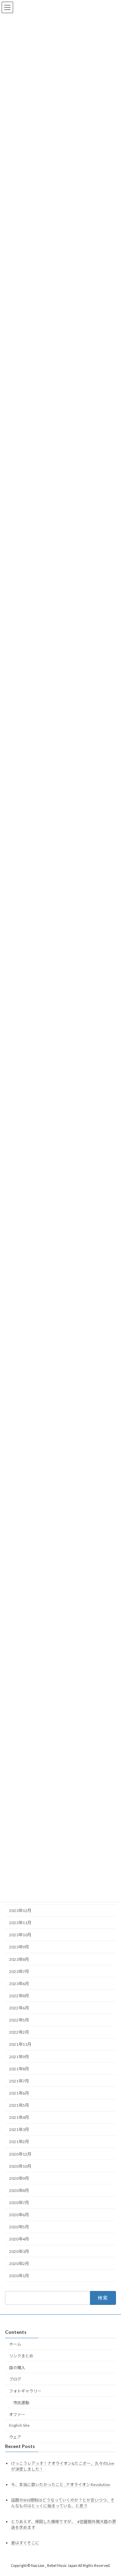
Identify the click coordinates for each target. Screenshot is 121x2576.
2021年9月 (19, 2057)
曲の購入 (17, 2368)
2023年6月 (19, 1984)
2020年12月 (20, 2154)
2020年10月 (20, 2166)
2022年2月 (19, 2032)
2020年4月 (19, 2239)
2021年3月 (19, 2130)
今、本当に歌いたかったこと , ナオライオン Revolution (61, 2485)
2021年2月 (19, 2142)
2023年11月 (20, 1923)
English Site (19, 2426)
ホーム (15, 2344)
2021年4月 (19, 2118)
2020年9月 (19, 2178)
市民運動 (21, 2403)
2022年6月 (19, 2008)
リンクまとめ (21, 2356)
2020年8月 (19, 2190)
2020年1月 (19, 2276)
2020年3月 (19, 2251)
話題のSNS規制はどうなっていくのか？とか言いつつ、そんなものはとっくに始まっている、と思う (63, 2503)
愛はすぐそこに (25, 2543)
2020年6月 (19, 2215)
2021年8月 (19, 2069)
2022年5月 (19, 2020)
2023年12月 (20, 1911)
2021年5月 (19, 2106)
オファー (17, 2414)
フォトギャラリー (25, 2391)
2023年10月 (20, 1935)
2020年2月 (19, 2264)
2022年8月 (19, 1996)
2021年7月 (19, 2081)
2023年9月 (19, 1947)
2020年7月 (19, 2203)
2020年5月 (19, 2227)
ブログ (15, 2379)
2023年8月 (19, 1959)
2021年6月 (19, 2093)
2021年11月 (20, 2045)
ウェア (15, 2437)
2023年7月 (19, 1971)
